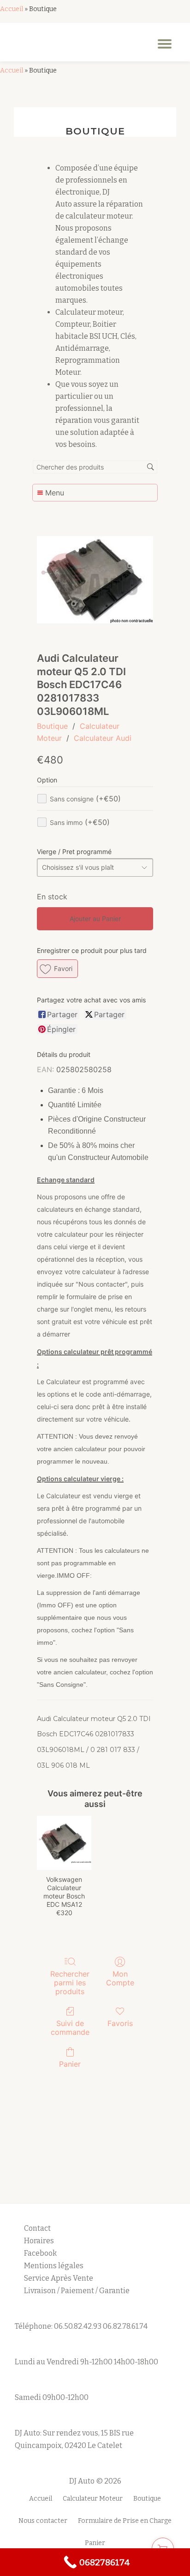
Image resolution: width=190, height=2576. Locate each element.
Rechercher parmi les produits (70, 1983)
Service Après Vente (59, 2278)
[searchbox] (95, 467)
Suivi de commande (70, 2028)
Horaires (39, 2241)
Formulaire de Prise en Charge (125, 2521)
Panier (70, 2064)
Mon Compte (120, 1978)
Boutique (52, 726)
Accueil (12, 9)
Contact (37, 2228)
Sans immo (80, 822)
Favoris (120, 2023)
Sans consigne (85, 799)
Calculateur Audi (103, 738)
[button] (57, 969)
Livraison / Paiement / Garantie (77, 2291)
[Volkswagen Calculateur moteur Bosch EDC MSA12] (64, 1843)
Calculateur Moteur (93, 2499)
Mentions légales (54, 2266)
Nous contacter (43, 2521)
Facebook (40, 2253)
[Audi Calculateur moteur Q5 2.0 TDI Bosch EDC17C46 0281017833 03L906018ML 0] (95, 580)
